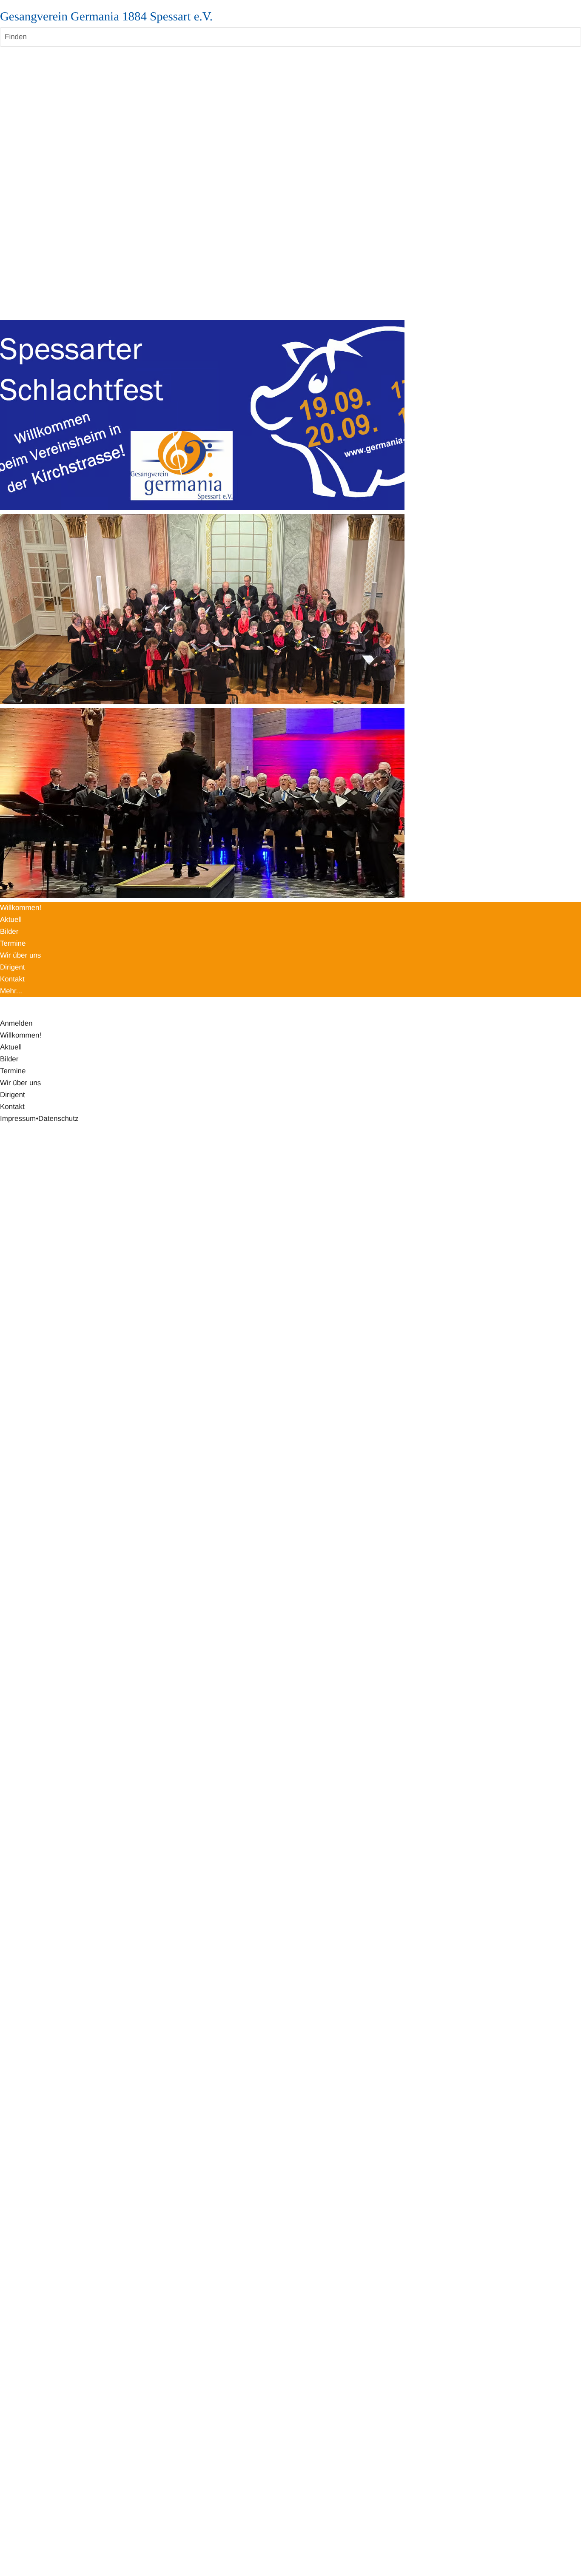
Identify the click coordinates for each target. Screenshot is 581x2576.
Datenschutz (58, 1119)
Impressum (18, 1119)
